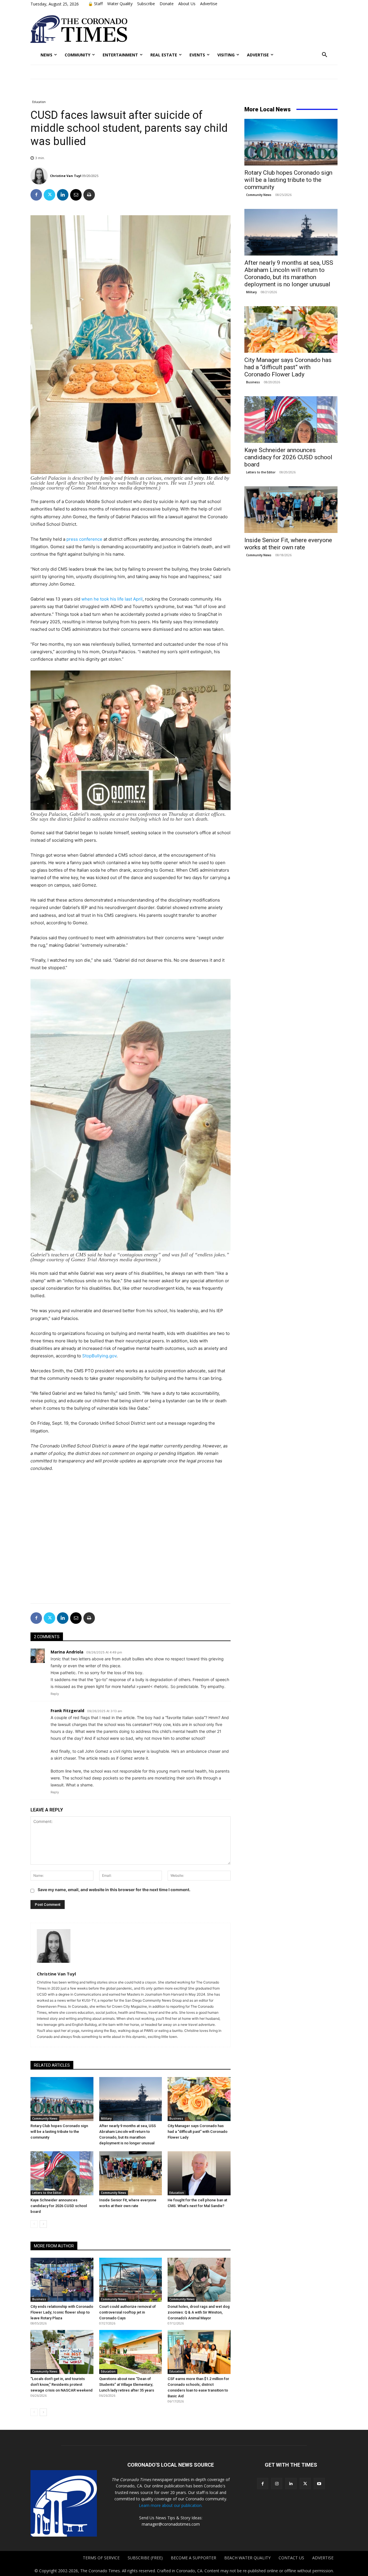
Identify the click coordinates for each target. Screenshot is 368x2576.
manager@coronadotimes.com (171, 2524)
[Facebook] (36, 195)
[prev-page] (34, 2224)
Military (106, 2118)
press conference (84, 539)
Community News (45, 2118)
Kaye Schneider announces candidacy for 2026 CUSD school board (59, 2206)
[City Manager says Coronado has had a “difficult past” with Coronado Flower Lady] (199, 2099)
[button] (325, 55)
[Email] (76, 195)
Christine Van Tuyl (66, 176)
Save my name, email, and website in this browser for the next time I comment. (114, 1890)
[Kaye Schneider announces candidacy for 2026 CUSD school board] (62, 2173)
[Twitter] (49, 195)
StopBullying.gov (99, 1356)
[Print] (89, 195)
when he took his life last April (112, 599)
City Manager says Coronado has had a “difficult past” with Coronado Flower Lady (198, 2132)
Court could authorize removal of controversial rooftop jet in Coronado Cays (128, 2312)
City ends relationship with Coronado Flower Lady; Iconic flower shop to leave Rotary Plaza (62, 2312)
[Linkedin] (63, 195)
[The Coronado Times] (79, 29)
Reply (55, 1694)
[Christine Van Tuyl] (40, 176)
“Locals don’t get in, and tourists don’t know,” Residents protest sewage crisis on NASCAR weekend (62, 2384)
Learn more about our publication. (171, 2505)
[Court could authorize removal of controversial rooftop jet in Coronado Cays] (131, 2280)
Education (39, 102)
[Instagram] (277, 2483)
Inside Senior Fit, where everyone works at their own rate (288, 544)
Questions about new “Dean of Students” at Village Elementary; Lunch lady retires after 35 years (127, 2384)
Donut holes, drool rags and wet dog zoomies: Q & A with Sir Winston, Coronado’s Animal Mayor (199, 2312)
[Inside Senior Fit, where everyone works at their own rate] (131, 2173)
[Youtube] (319, 2483)
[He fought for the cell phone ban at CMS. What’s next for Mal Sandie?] (199, 2173)
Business (176, 2118)
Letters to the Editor (47, 2193)
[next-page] (43, 2224)
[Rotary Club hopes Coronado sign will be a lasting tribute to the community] (62, 2099)
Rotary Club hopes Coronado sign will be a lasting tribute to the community (59, 2132)
